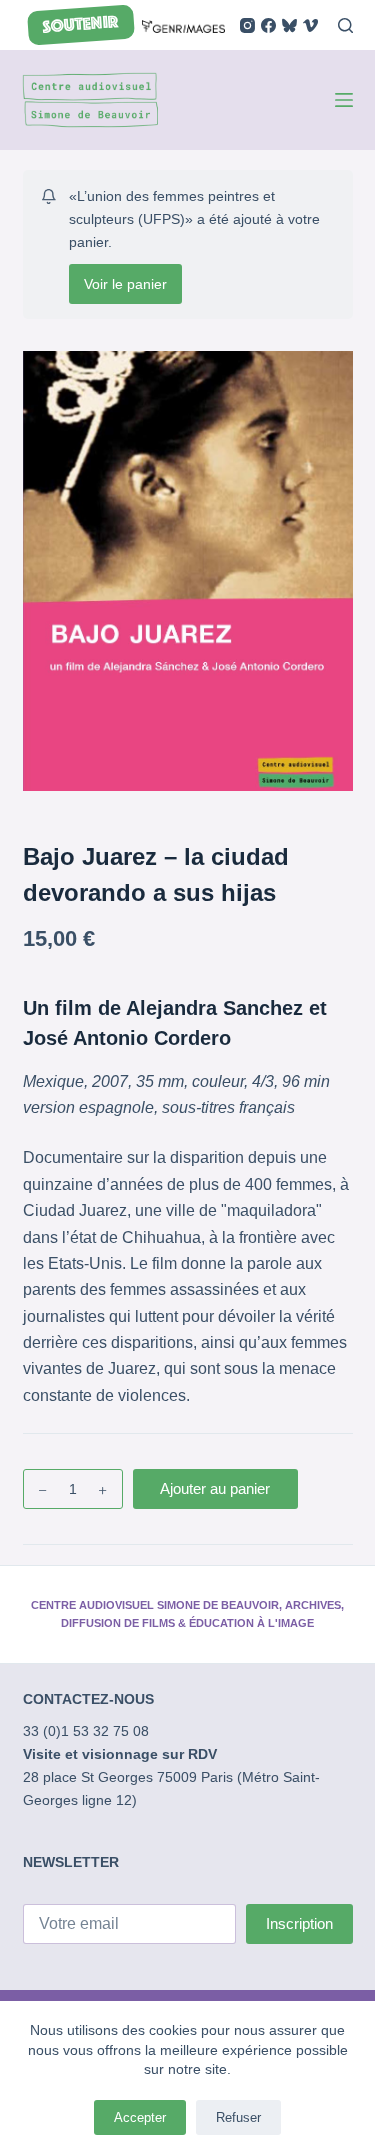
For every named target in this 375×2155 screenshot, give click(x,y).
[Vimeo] (310, 25)
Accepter (140, 2117)
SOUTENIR (80, 25)
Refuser (238, 2117)
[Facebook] (268, 25)
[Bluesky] (289, 25)
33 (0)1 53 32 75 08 (86, 1731)
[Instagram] (247, 25)
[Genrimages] (183, 24)
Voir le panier (125, 284)
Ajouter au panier (215, 1488)
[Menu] (344, 100)
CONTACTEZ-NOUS (88, 1699)
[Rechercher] (345, 25)
